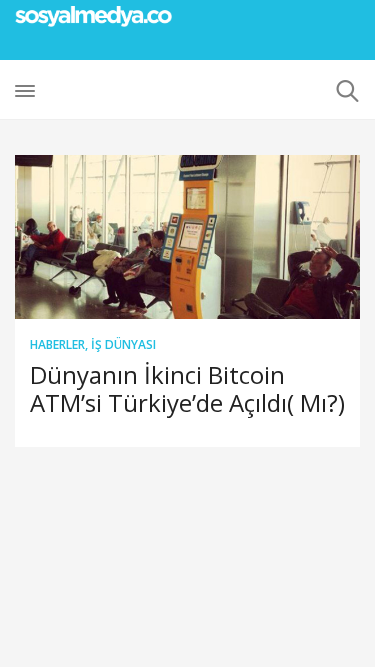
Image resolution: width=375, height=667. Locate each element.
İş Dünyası (123, 344)
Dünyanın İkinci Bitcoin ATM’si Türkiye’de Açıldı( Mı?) (187, 388)
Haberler (57, 344)
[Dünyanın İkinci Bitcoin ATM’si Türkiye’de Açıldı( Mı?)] (187, 237)
